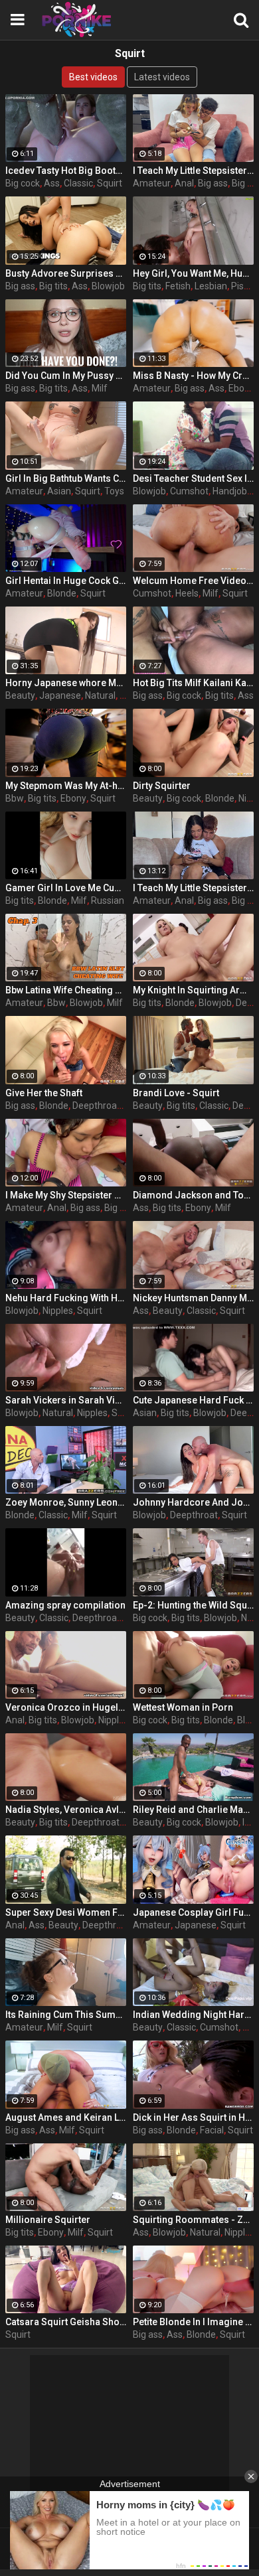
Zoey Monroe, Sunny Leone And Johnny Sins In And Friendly (66, 1502)
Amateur (152, 183)
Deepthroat (96, 1106)
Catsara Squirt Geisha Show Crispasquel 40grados (66, 2322)
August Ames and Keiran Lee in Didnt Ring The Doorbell (66, 2117)
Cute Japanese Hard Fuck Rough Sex (193, 1400)
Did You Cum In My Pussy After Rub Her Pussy (66, 376)
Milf (100, 388)
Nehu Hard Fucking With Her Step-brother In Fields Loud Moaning (66, 1298)
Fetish (178, 286)
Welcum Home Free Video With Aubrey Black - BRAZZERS (193, 581)
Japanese (60, 695)
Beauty (20, 695)
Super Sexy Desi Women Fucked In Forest (66, 1912)
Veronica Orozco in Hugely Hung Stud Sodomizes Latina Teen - (66, 1707)
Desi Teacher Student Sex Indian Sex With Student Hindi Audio (193, 478)
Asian (59, 491)
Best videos (93, 77)
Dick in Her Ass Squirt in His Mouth (193, 2117)
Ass (52, 183)
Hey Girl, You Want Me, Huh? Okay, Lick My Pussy (193, 273)
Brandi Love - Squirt (176, 1093)
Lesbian (211, 286)
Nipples (58, 1311)
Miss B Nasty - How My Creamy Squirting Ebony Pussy (193, 376)
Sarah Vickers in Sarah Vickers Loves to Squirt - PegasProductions (66, 1400)
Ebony (241, 388)
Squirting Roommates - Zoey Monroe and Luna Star (193, 2220)
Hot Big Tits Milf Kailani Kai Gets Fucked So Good (193, 683)
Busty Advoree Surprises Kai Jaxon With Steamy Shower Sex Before (66, 273)
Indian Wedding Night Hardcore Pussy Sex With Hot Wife (193, 2015)
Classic (78, 183)
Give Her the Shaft (44, 1093)
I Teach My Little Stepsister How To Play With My (193, 888)
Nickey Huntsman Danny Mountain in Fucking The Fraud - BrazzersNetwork (193, 1298)
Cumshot (189, 491)
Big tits (53, 286)
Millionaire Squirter (48, 2220)
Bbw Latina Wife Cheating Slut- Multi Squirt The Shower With (66, 990)
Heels (187, 593)
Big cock (23, 183)
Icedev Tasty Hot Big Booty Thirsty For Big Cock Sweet (66, 171)
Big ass (213, 183)
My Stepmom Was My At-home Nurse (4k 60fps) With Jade (66, 786)
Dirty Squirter (162, 786)
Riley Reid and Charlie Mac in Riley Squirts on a (193, 1810)
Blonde (62, 593)
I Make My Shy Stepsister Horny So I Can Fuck (66, 1195)
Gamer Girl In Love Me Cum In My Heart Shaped (66, 888)
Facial (212, 2130)
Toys (114, 491)
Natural (100, 695)
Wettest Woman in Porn (183, 1707)
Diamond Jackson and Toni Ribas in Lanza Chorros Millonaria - (193, 1195)
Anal (184, 183)
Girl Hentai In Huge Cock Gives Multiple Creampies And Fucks (66, 581)
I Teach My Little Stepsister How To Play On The (193, 171)
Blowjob (108, 286)
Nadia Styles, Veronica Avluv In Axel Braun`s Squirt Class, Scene (66, 1810)
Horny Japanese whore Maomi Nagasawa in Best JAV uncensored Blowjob (66, 683)
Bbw (15, 798)
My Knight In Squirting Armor (193, 990)
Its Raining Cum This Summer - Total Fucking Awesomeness (66, 2015)
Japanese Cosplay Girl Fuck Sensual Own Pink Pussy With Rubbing (193, 1912)
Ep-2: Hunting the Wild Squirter (193, 1605)
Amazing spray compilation (65, 1605)
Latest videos (162, 77)
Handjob (230, 491)
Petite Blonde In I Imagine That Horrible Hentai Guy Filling (193, 2322)
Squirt (110, 183)
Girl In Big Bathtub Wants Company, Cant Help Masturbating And (66, 478)
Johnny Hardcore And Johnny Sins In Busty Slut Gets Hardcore (193, 1502)
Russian (108, 900)
